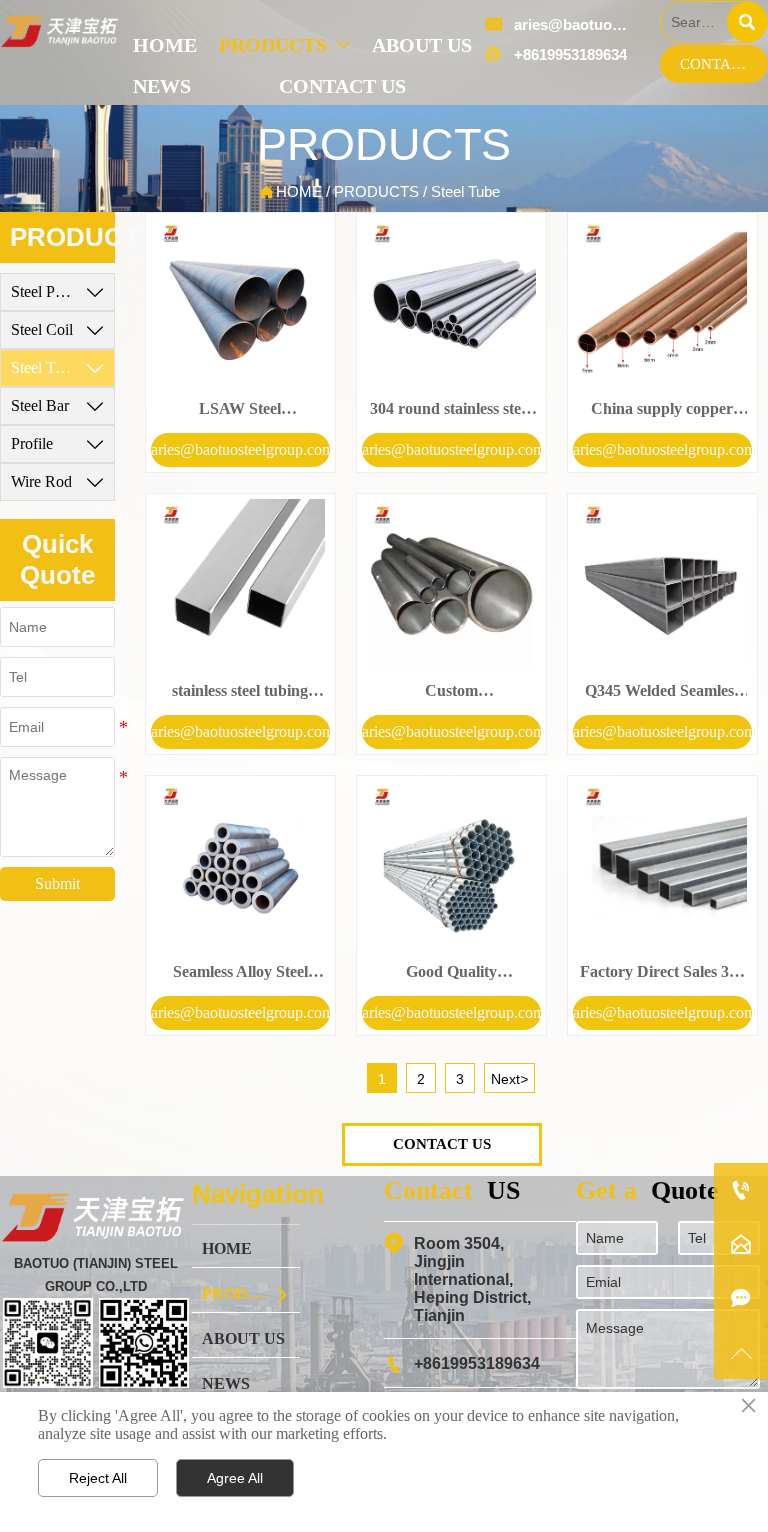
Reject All (98, 1478)
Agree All (235, 1478)
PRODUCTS (376, 191)
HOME (299, 191)
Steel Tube (465, 191)
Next (509, 1079)
